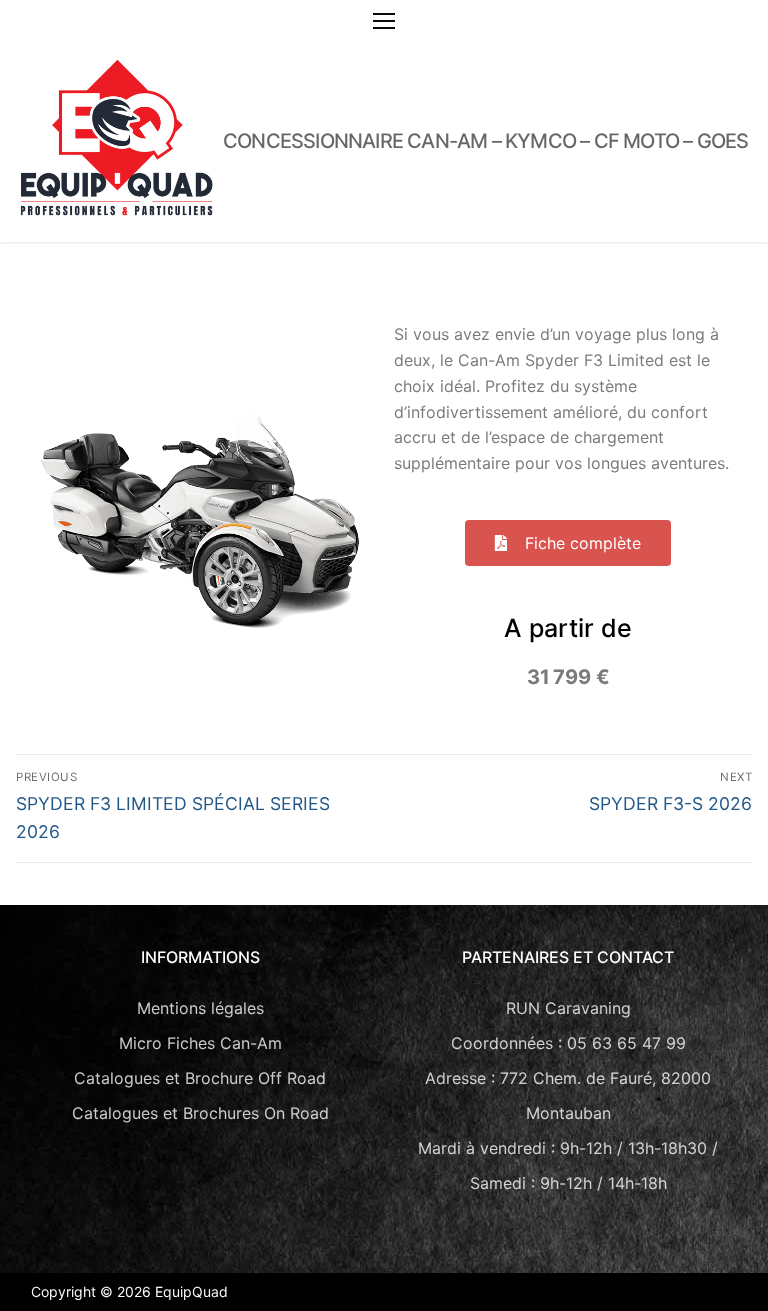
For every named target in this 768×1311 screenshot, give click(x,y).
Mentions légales (200, 1008)
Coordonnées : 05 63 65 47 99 (568, 1043)
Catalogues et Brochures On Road (200, 1113)
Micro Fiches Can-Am (200, 1043)
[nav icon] (384, 21)
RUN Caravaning (568, 1008)
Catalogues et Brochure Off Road (200, 1078)
